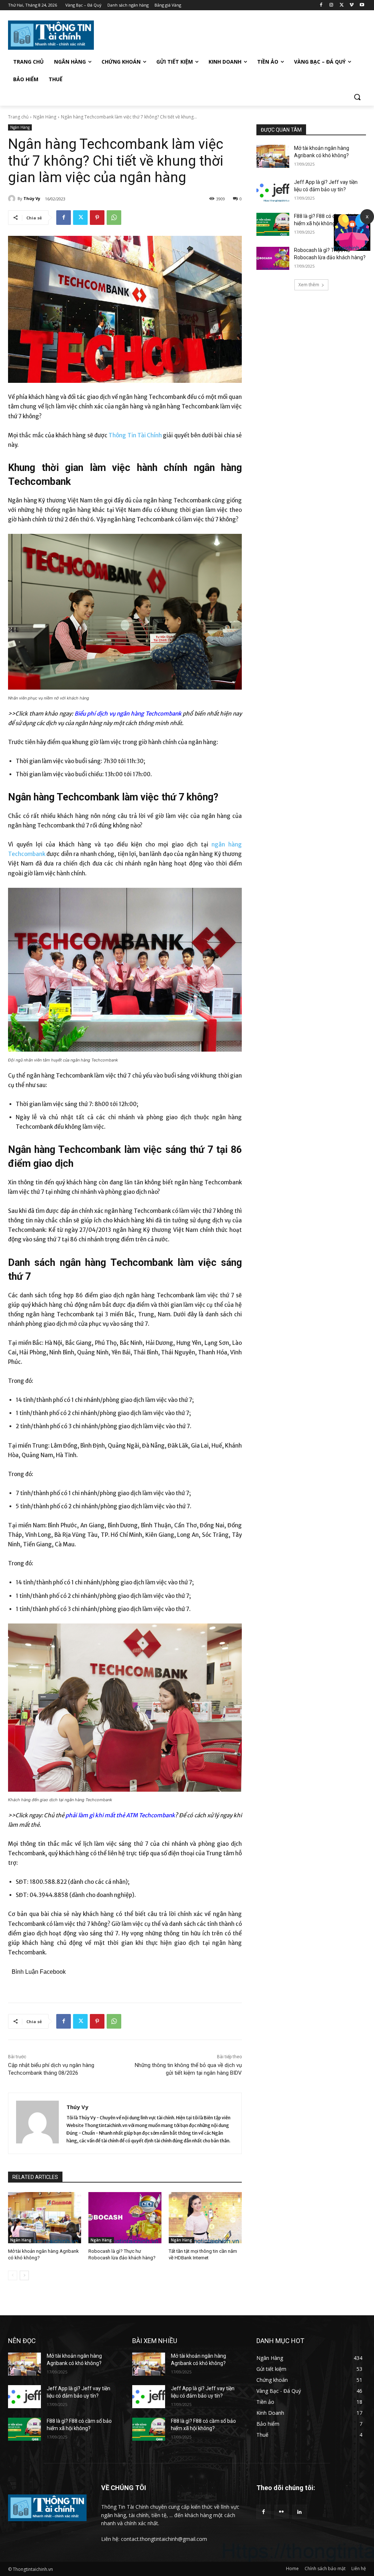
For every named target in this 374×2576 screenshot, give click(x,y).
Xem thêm (309, 285)
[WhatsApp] (114, 218)
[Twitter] (342, 5)
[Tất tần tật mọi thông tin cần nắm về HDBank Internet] (205, 2218)
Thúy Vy (32, 198)
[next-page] (24, 2275)
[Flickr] (281, 2512)
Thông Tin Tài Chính (135, 435)
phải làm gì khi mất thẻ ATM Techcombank (120, 1815)
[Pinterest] (97, 218)
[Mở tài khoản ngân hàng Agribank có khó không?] (45, 2218)
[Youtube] (362, 5)
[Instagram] (331, 5)
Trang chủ (18, 117)
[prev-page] (13, 2275)
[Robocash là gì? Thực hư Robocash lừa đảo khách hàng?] (125, 2218)
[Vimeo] (352, 5)
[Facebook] (321, 5)
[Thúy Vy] (13, 199)
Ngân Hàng (45, 117)
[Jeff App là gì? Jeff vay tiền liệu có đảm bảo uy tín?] (273, 190)
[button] (357, 97)
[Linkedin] (299, 2512)
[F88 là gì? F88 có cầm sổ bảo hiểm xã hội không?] (273, 224)
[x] (352, 249)
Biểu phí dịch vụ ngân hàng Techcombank (128, 714)
